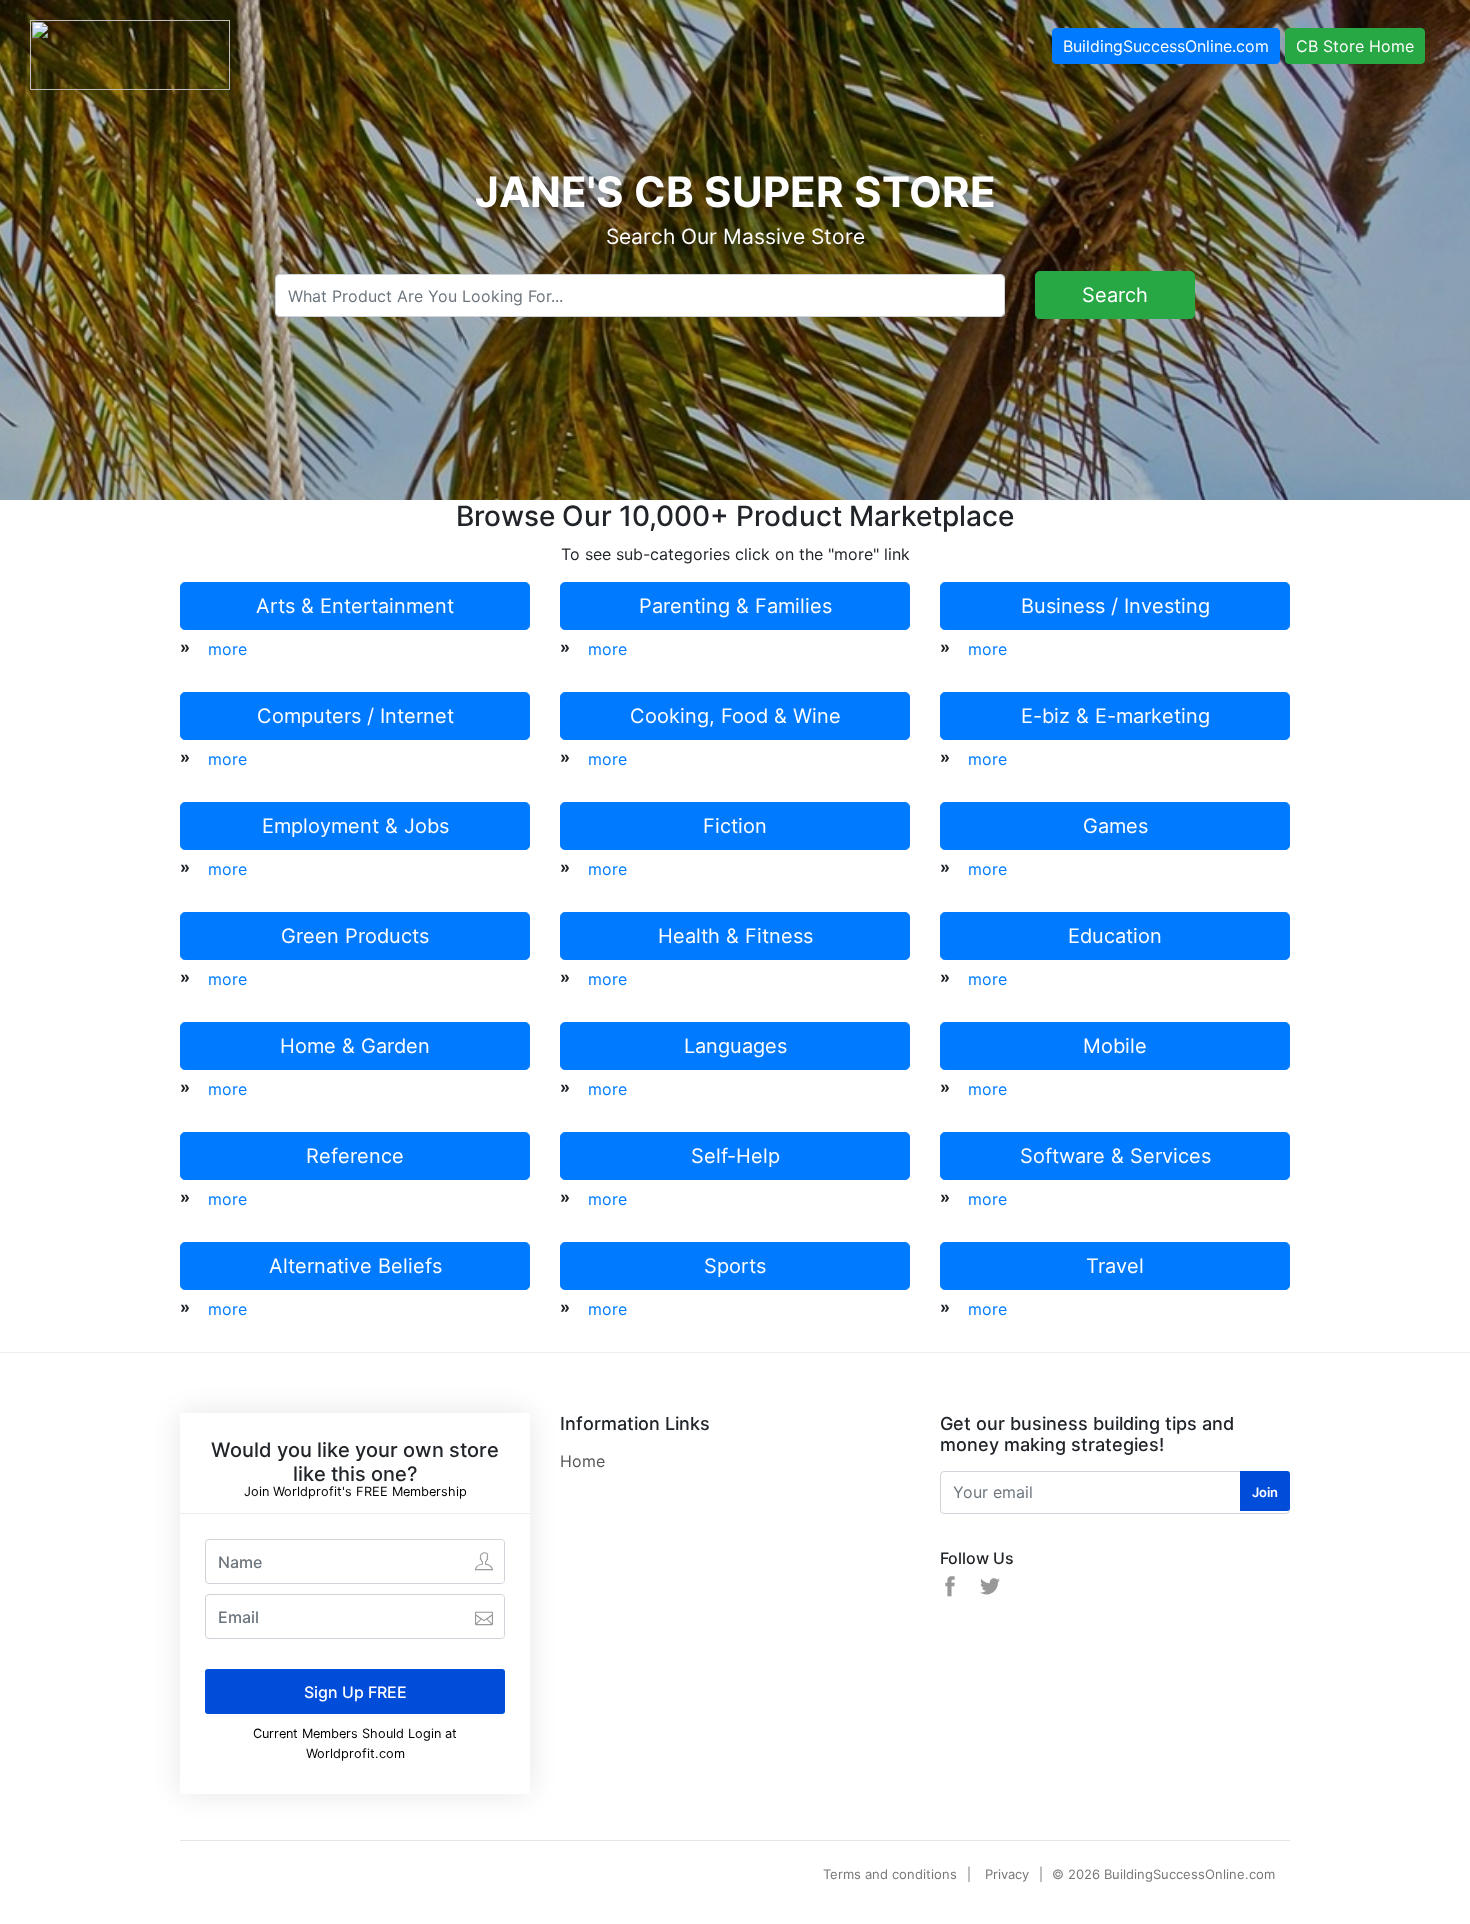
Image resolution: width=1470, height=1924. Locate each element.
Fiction (735, 826)
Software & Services (1115, 1156)
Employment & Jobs (355, 826)
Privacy (1007, 1874)
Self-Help (735, 1156)
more (227, 649)
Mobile (1115, 1046)
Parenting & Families (735, 606)
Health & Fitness (735, 936)
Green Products (355, 936)
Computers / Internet (355, 716)
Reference (355, 1156)
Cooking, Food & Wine (735, 716)
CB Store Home (1355, 46)
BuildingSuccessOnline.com (1166, 46)
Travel (1115, 1266)
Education (1115, 936)
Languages (735, 1046)
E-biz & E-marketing (1115, 716)
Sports (735, 1266)
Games (1115, 826)
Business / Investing (1115, 606)
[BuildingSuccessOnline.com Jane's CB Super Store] (130, 53)
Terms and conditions (890, 1874)
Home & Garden (355, 1046)
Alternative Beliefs (355, 1266)
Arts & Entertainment (355, 606)
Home (582, 1461)
